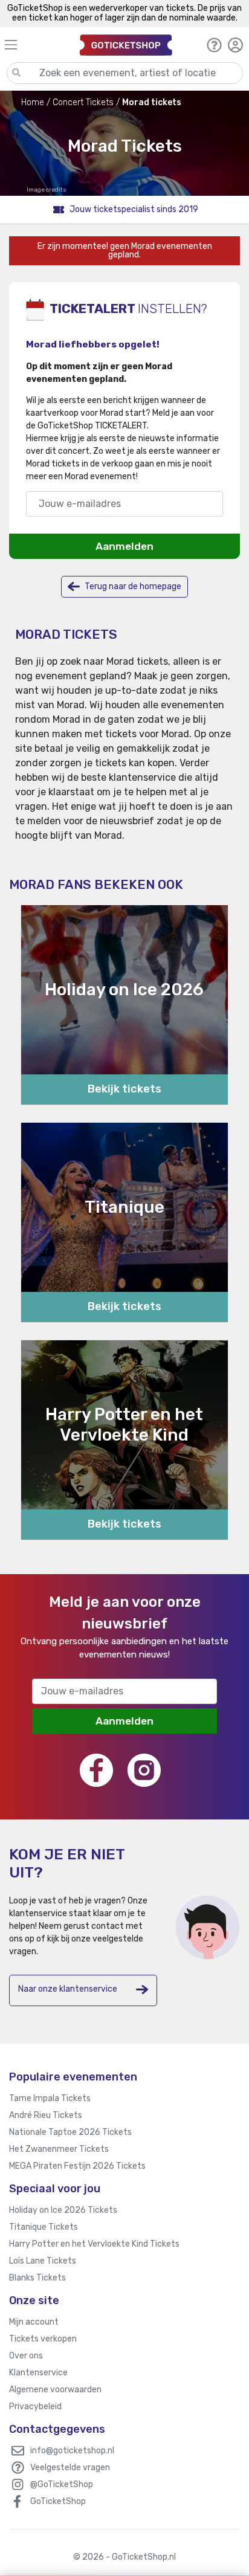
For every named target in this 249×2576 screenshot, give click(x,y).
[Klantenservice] (214, 45)
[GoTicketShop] (126, 44)
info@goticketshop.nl (72, 2451)
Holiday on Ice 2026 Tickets (63, 2210)
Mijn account (34, 2322)
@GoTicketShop (62, 2484)
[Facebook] (96, 1770)
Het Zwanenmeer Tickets (59, 2149)
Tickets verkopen (43, 2339)
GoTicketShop (58, 2501)
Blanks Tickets (37, 2278)
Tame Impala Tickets (50, 2098)
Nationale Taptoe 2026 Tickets (70, 2132)
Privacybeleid (35, 2407)
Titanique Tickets (44, 2227)
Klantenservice (38, 2373)
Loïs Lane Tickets (43, 2261)
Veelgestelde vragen (70, 2468)
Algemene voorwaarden (55, 2390)
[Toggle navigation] (37, 44)
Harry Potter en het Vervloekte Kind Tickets (94, 2244)
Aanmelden (124, 546)
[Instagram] (144, 1770)
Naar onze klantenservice (68, 1989)
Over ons (26, 2356)
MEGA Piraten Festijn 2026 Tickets (77, 2166)
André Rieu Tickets (46, 2115)
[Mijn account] (235, 45)
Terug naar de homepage (132, 586)
